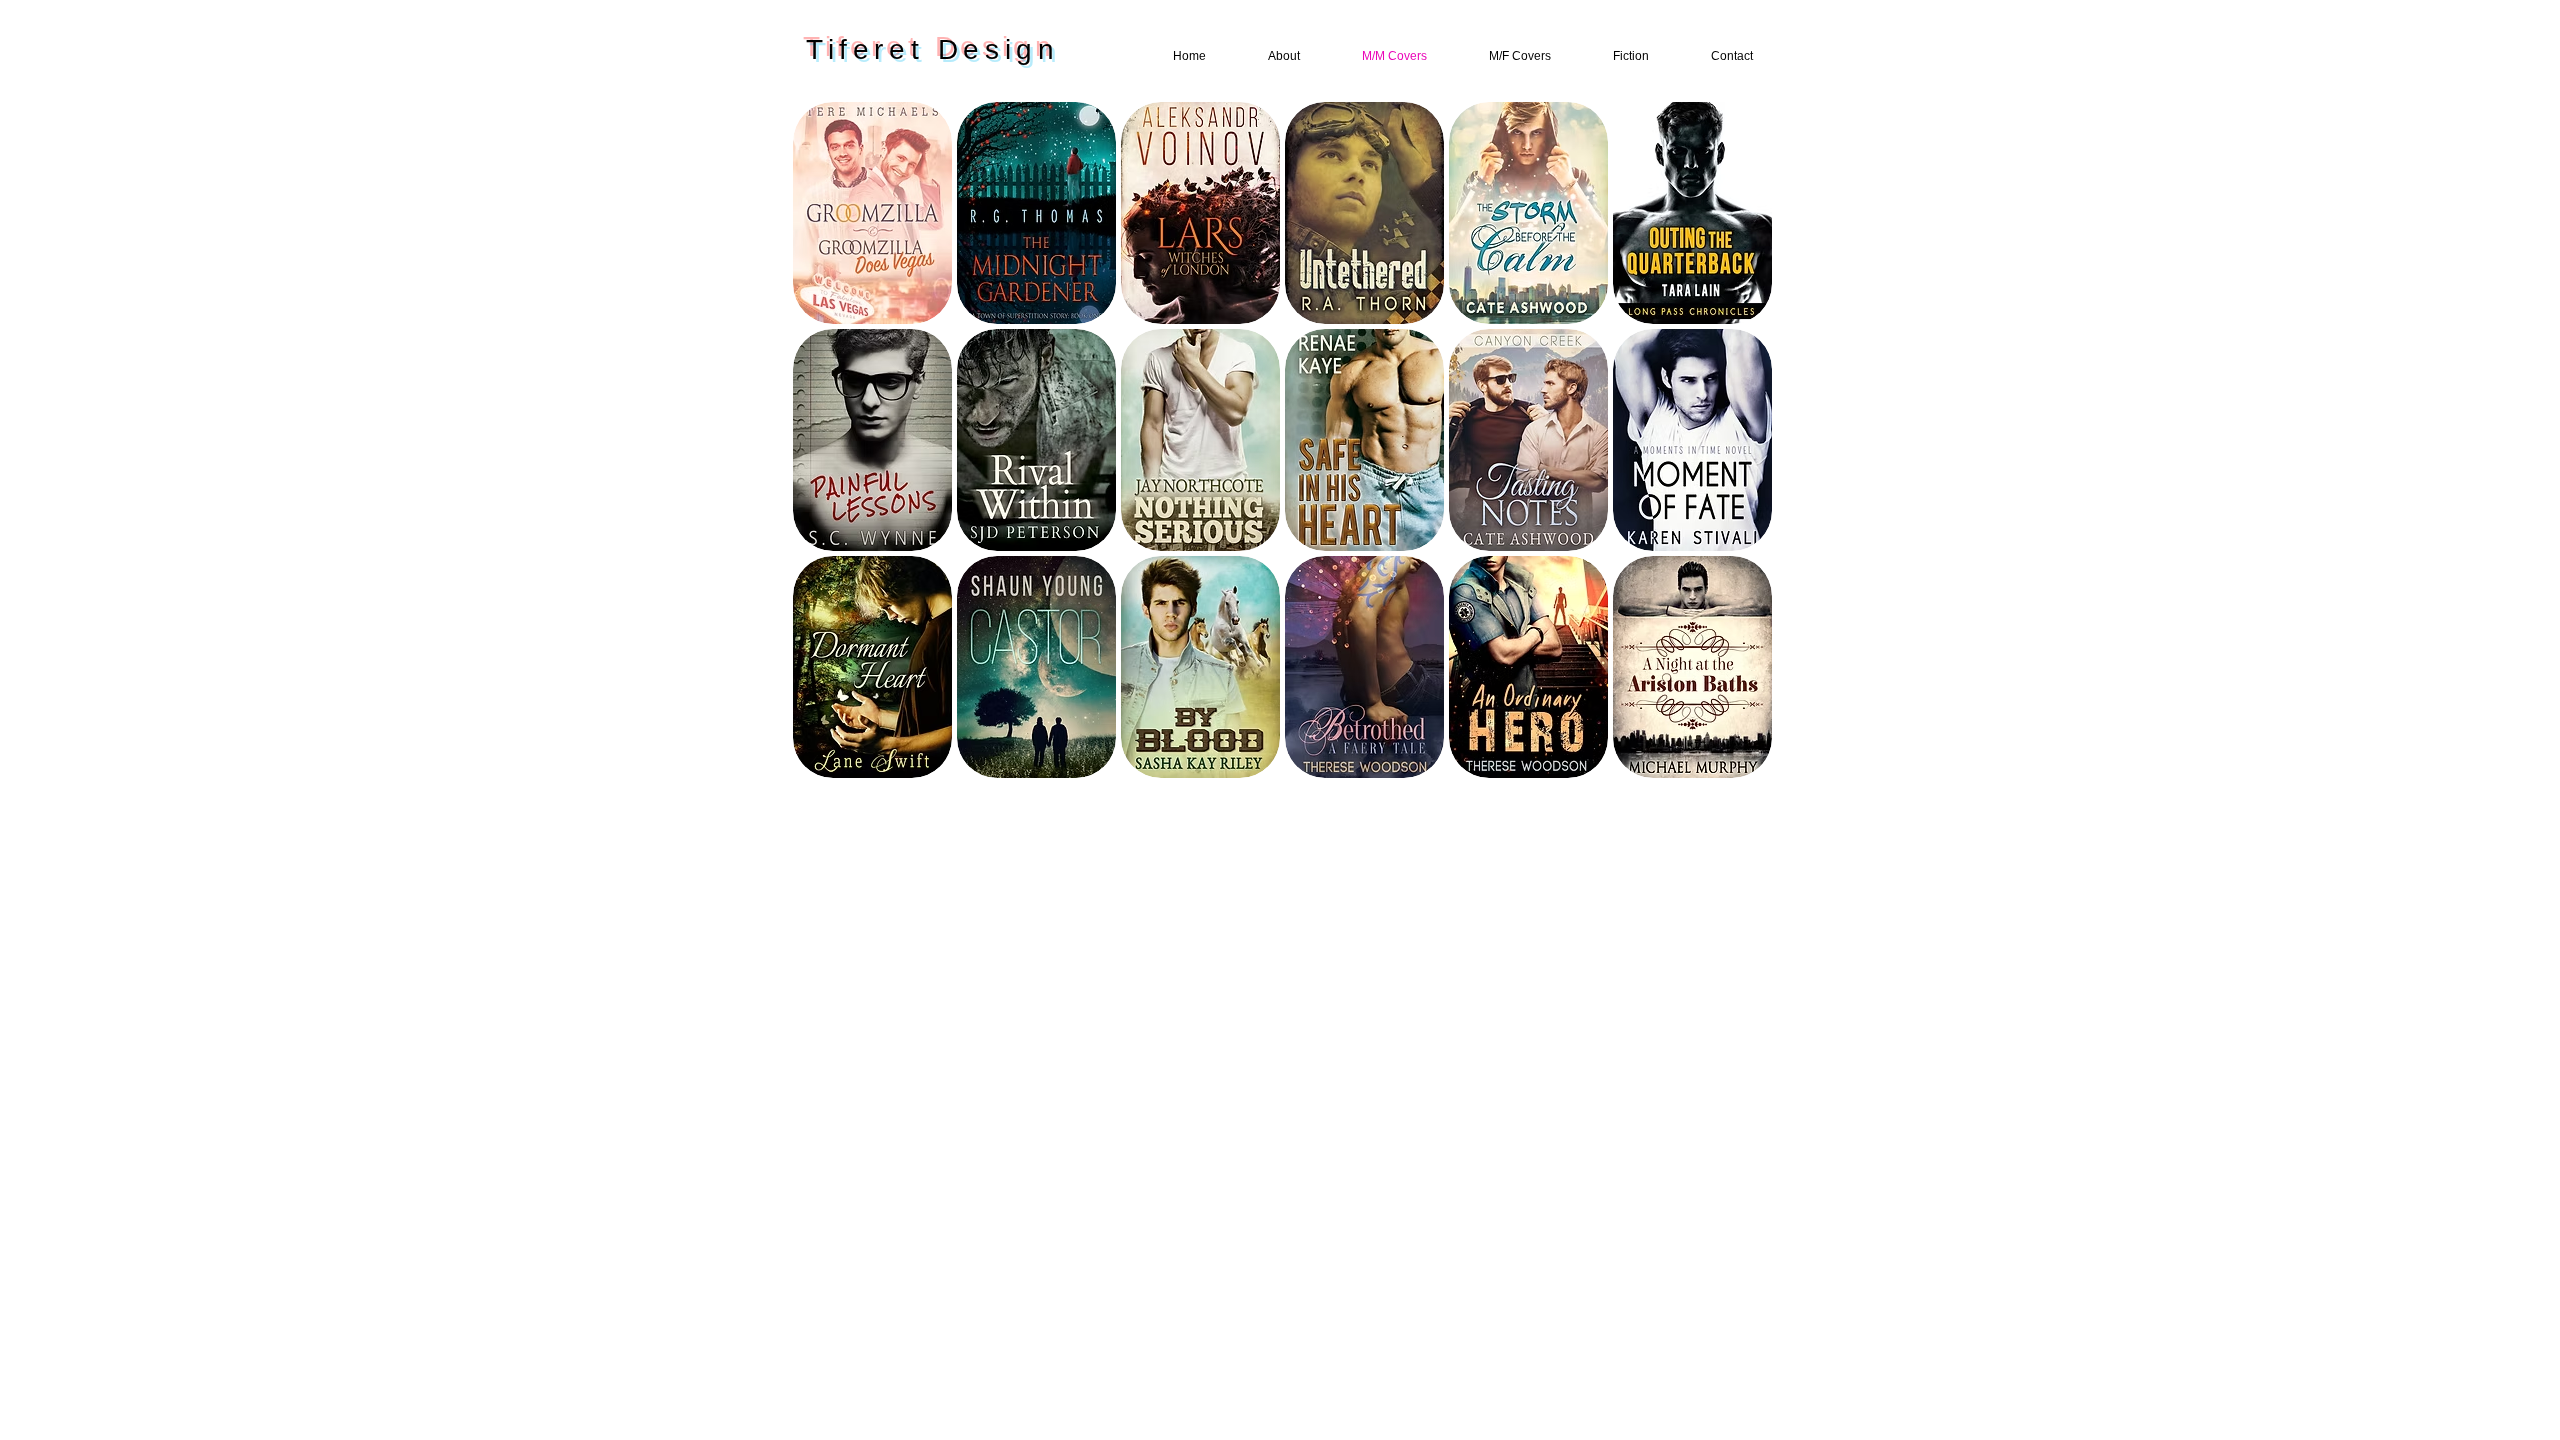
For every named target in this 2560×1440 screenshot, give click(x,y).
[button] (872, 213)
